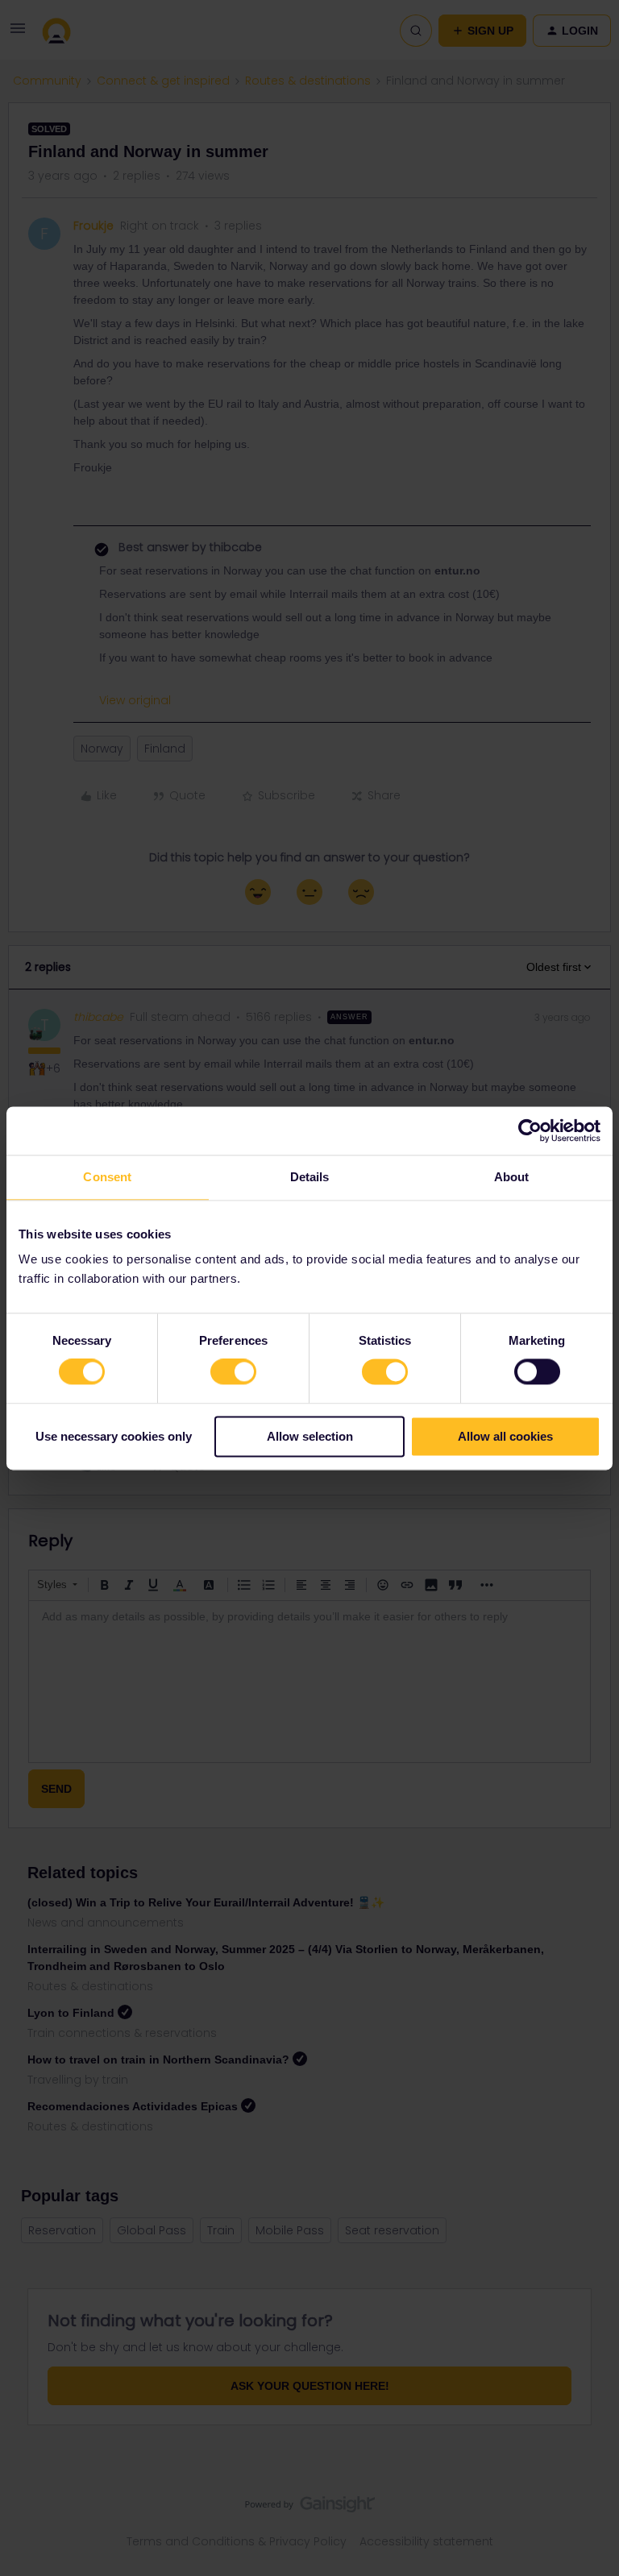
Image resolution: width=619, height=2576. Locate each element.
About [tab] (512, 1177)
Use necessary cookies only (114, 1436)
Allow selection (310, 1436)
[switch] (233, 1372)
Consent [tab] (107, 1177)
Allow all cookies (505, 1436)
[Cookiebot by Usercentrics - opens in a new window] (530, 1130)
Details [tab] (310, 1177)
